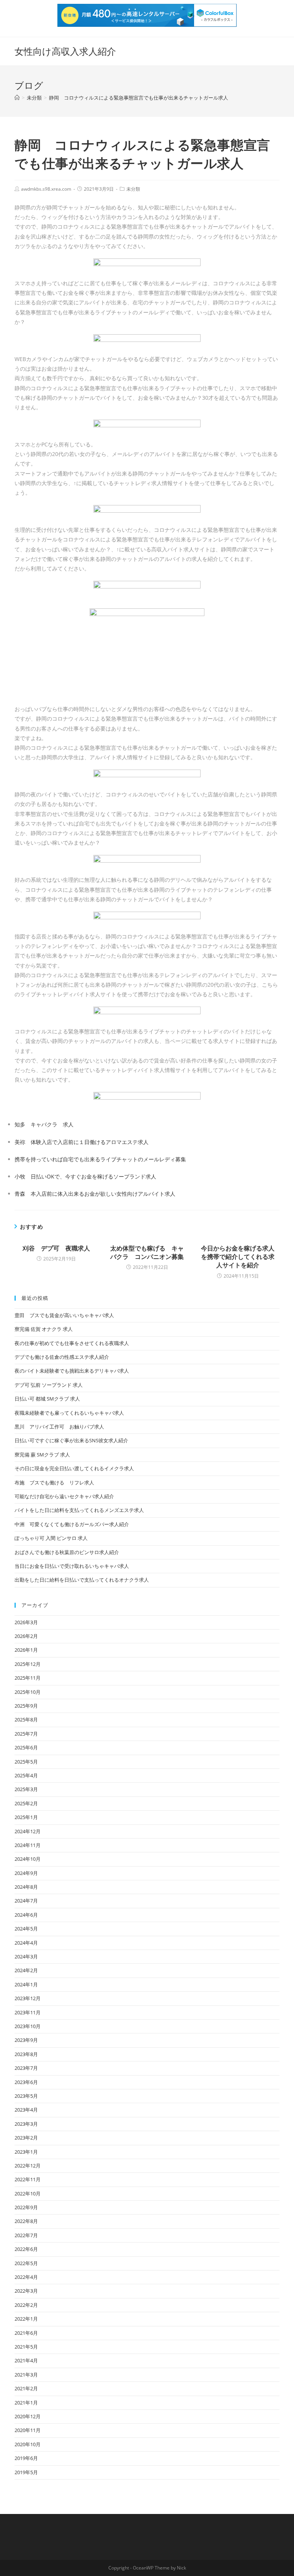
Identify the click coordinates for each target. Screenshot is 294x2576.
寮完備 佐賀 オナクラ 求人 (44, 1329)
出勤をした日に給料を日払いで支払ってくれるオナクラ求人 (82, 1580)
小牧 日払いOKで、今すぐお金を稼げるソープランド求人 (85, 1176)
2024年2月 (26, 1970)
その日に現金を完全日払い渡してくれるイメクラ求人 (74, 1468)
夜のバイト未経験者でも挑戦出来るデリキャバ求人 (72, 1371)
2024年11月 (28, 1845)
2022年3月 (26, 2291)
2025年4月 (26, 1775)
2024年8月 (26, 1887)
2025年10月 (28, 1692)
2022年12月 (28, 2166)
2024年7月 (26, 1901)
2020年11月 (28, 2430)
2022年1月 (26, 2319)
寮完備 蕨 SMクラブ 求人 (42, 1455)
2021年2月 (26, 2388)
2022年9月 (26, 2207)
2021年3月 (26, 2375)
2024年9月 (26, 1873)
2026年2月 (26, 1636)
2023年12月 (28, 1998)
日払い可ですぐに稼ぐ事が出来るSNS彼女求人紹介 (71, 1440)
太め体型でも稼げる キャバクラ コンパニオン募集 (147, 1252)
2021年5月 (26, 2347)
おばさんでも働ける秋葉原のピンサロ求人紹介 (67, 1552)
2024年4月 (26, 1943)
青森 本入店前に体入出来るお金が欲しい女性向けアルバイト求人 (95, 1194)
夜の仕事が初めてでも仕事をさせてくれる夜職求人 (72, 1343)
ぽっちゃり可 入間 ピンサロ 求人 (51, 1538)
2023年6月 (26, 2082)
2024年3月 (26, 1957)
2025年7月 (26, 1734)
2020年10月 (28, 2444)
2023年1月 (26, 2152)
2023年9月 (26, 2040)
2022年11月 (28, 2179)
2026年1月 (26, 1650)
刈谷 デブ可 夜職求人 (56, 1248)
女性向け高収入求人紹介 (65, 51)
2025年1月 (26, 1817)
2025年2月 (26, 1803)
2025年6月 (26, 1747)
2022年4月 (26, 2277)
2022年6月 (26, 2249)
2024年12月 (28, 1831)
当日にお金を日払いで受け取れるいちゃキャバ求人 (72, 1566)
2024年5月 (26, 1929)
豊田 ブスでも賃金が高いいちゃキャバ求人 (64, 1315)
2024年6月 (26, 1915)
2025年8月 (26, 1720)
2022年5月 (26, 2263)
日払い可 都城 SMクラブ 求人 (47, 1399)
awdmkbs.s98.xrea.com (46, 189)
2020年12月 (28, 2416)
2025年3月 (26, 1789)
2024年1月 (26, 1984)
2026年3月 (26, 1622)
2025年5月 (26, 1762)
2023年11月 (28, 2012)
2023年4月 (26, 2110)
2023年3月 (26, 2124)
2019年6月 (26, 2458)
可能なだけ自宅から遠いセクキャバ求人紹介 (64, 1496)
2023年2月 (26, 2138)
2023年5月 (26, 2096)
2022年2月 (26, 2305)
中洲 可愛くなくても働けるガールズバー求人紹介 (72, 1524)
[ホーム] (17, 98)
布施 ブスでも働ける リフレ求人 (54, 1483)
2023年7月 (26, 2068)
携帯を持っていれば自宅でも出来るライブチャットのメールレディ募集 (100, 1159)
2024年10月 (28, 1859)
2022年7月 (26, 2235)
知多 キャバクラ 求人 (44, 1124)
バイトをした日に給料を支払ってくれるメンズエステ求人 (79, 1510)
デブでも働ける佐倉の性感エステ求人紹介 (62, 1357)
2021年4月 (26, 2360)
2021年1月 (26, 2403)
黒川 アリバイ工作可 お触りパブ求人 (59, 1427)
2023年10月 (28, 2026)
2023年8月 (26, 2054)
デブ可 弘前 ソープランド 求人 (49, 1385)
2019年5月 (26, 2472)
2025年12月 (28, 1664)
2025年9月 (26, 1706)
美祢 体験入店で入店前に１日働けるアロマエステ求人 (82, 1142)
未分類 (133, 189)
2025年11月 (28, 1678)
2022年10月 (28, 2194)
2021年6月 (26, 2333)
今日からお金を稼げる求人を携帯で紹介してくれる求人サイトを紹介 (238, 1257)
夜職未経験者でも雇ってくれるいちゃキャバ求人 (69, 1413)
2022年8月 (26, 2221)
